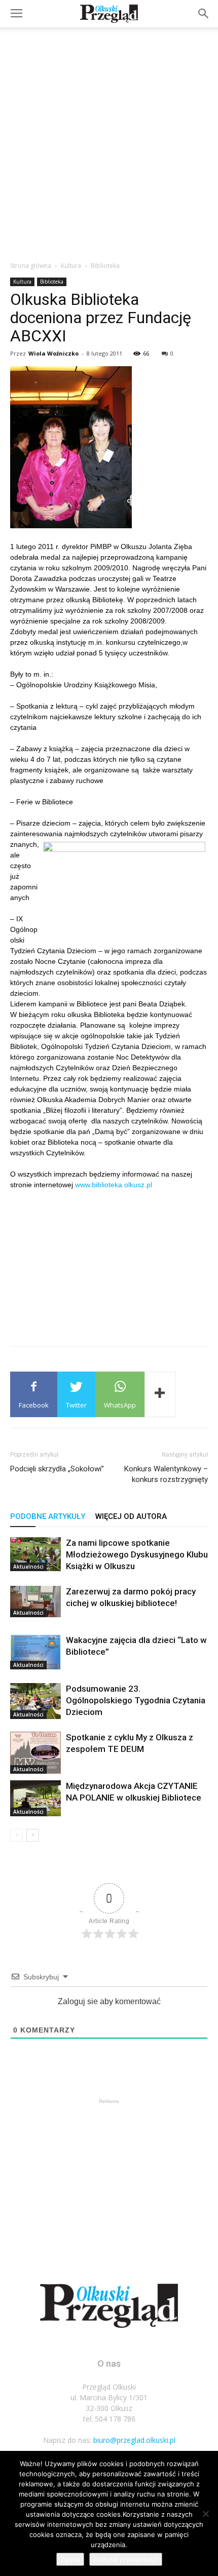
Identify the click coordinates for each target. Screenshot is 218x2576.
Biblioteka (105, 266)
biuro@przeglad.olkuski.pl (134, 2440)
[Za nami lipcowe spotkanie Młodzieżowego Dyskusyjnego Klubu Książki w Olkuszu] (35, 1554)
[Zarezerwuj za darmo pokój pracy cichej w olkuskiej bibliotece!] (35, 1602)
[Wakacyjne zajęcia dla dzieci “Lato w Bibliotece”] (35, 1652)
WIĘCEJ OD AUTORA (131, 1516)
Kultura (71, 266)
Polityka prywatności (126, 2559)
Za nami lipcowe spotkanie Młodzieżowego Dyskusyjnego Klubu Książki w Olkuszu (137, 1554)
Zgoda (70, 2559)
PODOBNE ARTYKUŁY (48, 1516)
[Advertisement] (109, 141)
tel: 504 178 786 (109, 2419)
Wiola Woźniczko (53, 353)
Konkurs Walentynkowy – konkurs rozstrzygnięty (166, 1474)
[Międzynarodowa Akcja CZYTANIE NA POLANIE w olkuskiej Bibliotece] (35, 1798)
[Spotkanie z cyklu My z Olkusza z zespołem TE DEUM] (35, 1753)
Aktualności (28, 1567)
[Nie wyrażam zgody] (205, 2514)
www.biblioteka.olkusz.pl (114, 1185)
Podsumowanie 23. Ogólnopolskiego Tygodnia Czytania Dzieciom (136, 1700)
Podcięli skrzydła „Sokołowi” (57, 1469)
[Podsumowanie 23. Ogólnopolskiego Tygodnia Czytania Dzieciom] (35, 1701)
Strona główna (31, 266)
